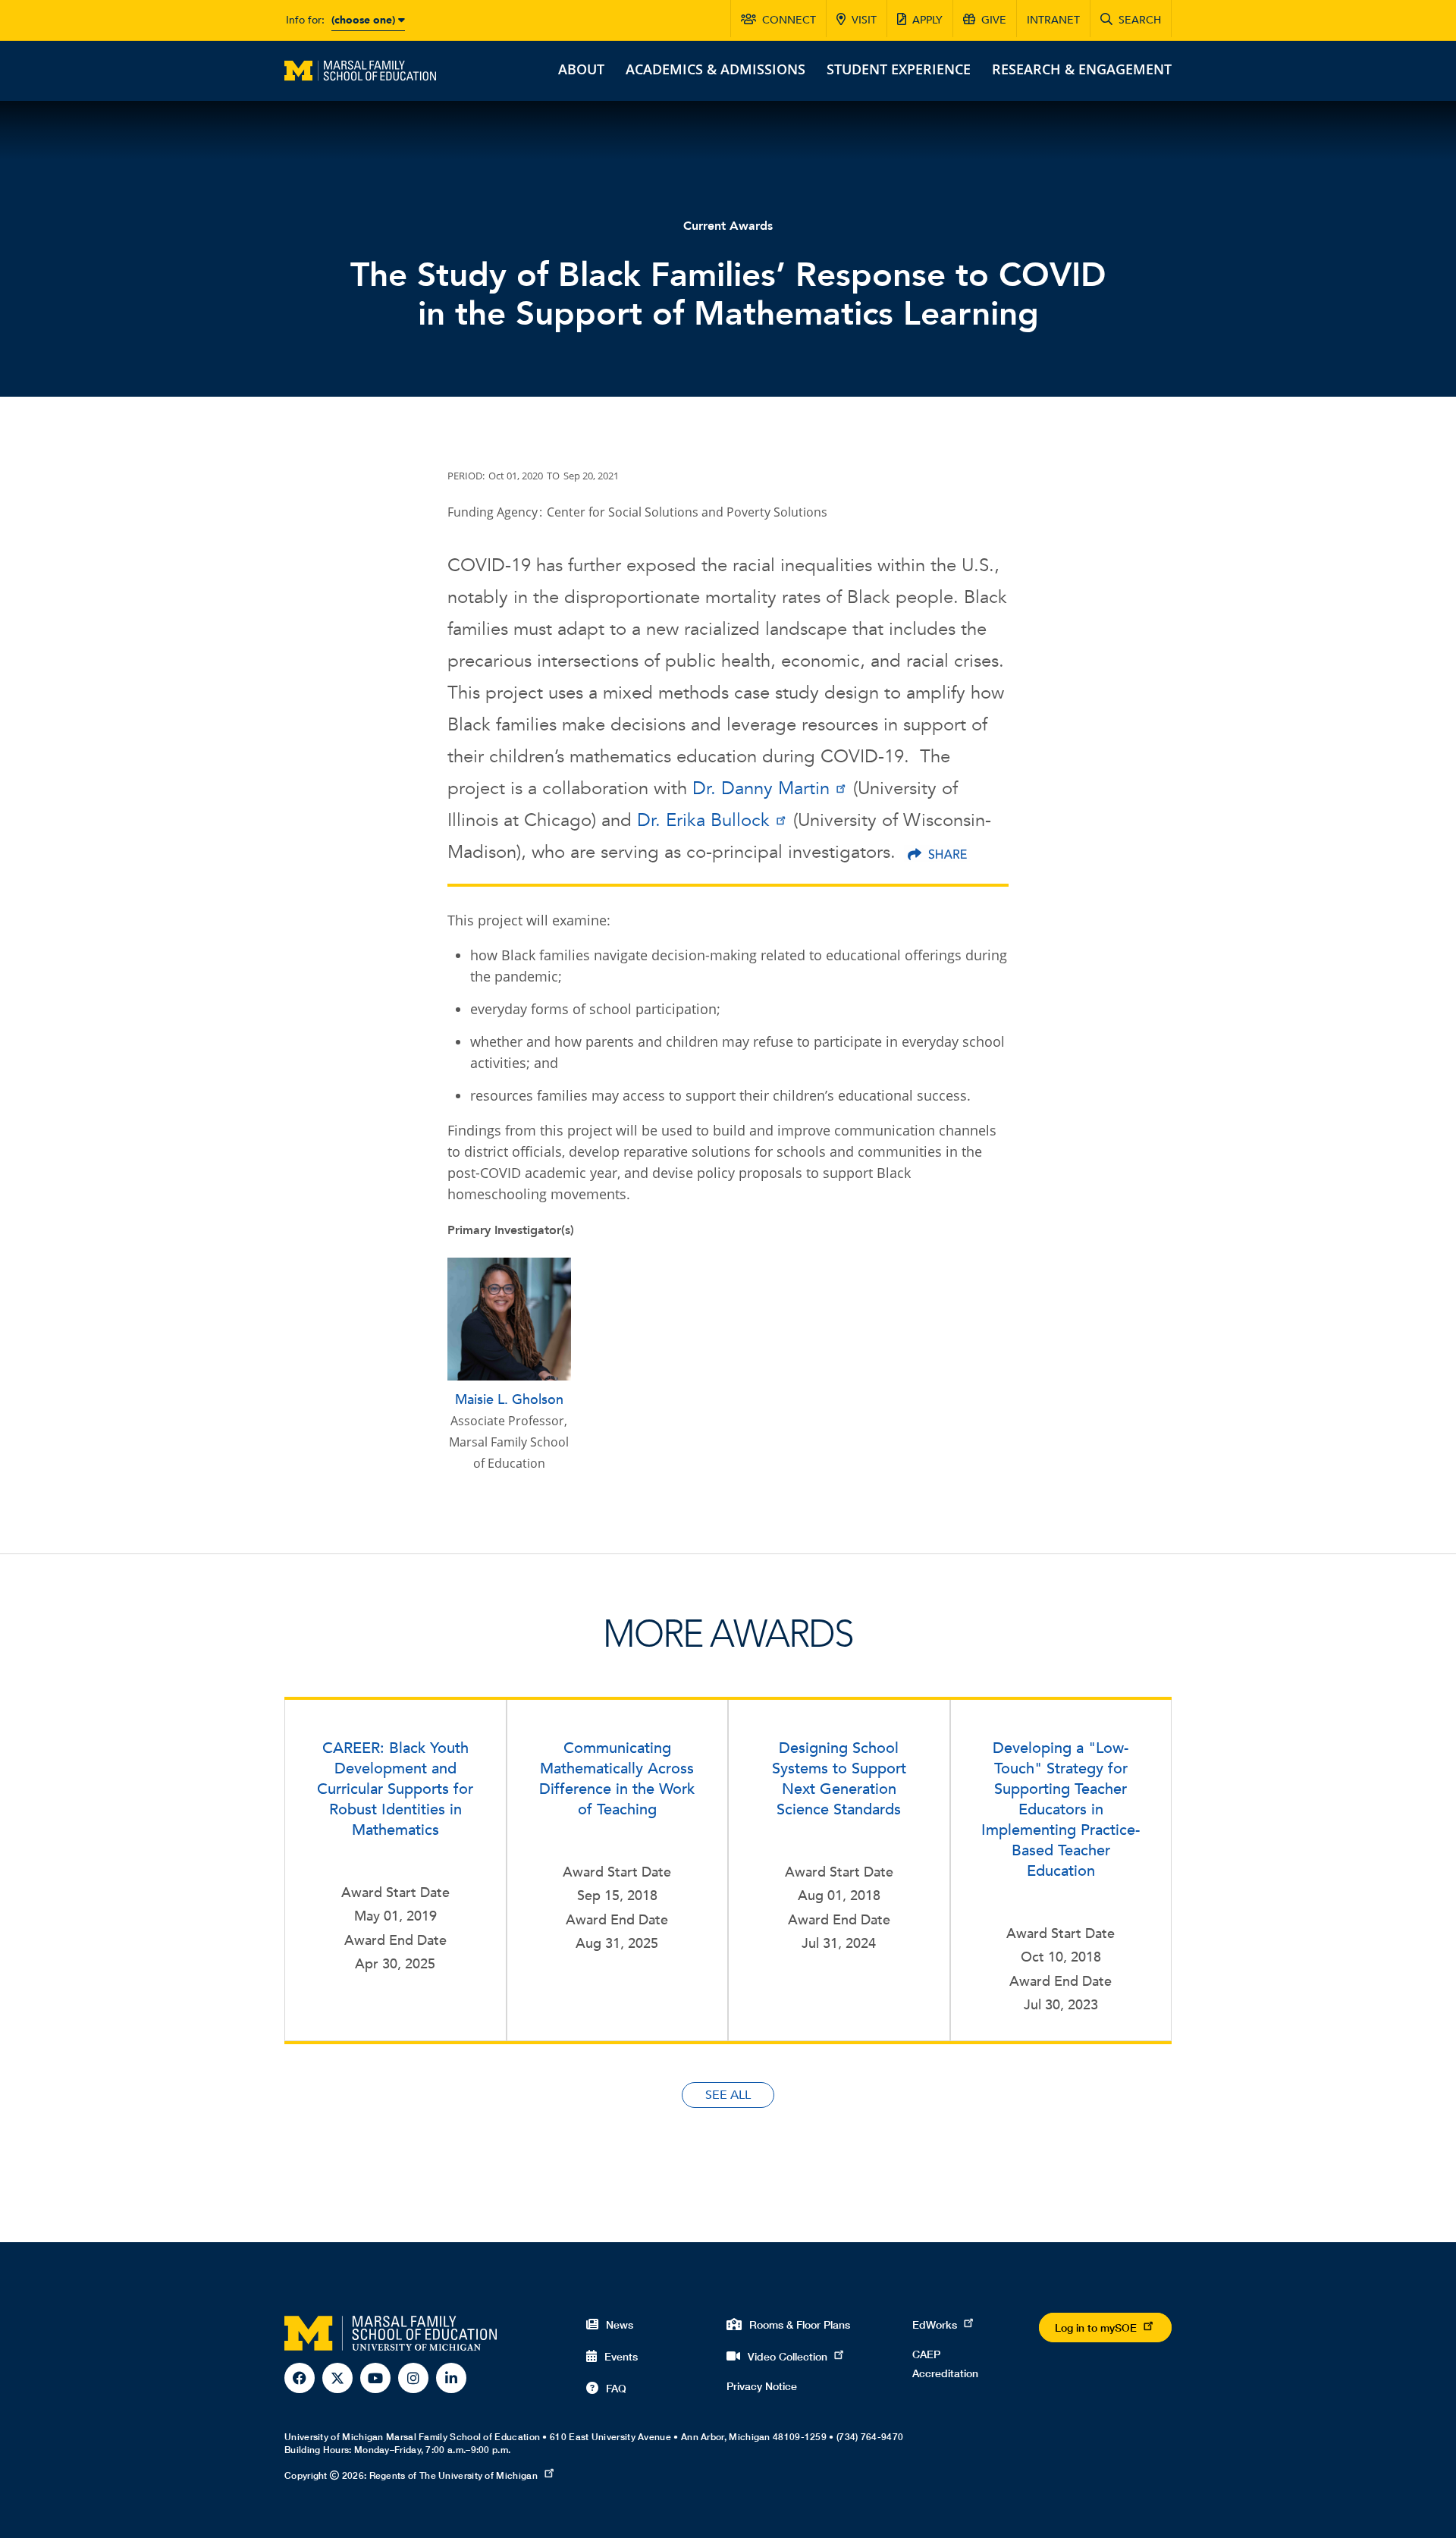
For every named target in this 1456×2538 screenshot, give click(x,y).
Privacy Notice (762, 2386)
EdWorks (935, 2324)
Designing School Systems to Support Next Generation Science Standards (839, 1779)
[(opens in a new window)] (937, 854)
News (620, 2324)
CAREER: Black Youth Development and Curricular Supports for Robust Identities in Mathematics (395, 1789)
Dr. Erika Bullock (703, 820)
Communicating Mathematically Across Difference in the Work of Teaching (617, 1779)
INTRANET (1053, 20)
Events (621, 2356)
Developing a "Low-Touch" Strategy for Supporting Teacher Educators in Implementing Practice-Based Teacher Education (1061, 1809)
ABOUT (581, 69)
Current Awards (728, 226)
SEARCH (1140, 20)
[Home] (360, 69)
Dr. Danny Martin (761, 788)
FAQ (616, 2388)
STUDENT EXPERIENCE (899, 69)
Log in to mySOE (1096, 2328)
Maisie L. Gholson (509, 1400)
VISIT (864, 20)
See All (728, 2095)
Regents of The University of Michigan (453, 2475)
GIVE (994, 20)
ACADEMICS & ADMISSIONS (715, 69)
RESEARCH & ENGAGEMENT (1082, 69)
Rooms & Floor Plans (800, 2324)
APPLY (927, 20)
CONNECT (789, 20)
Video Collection (788, 2356)
